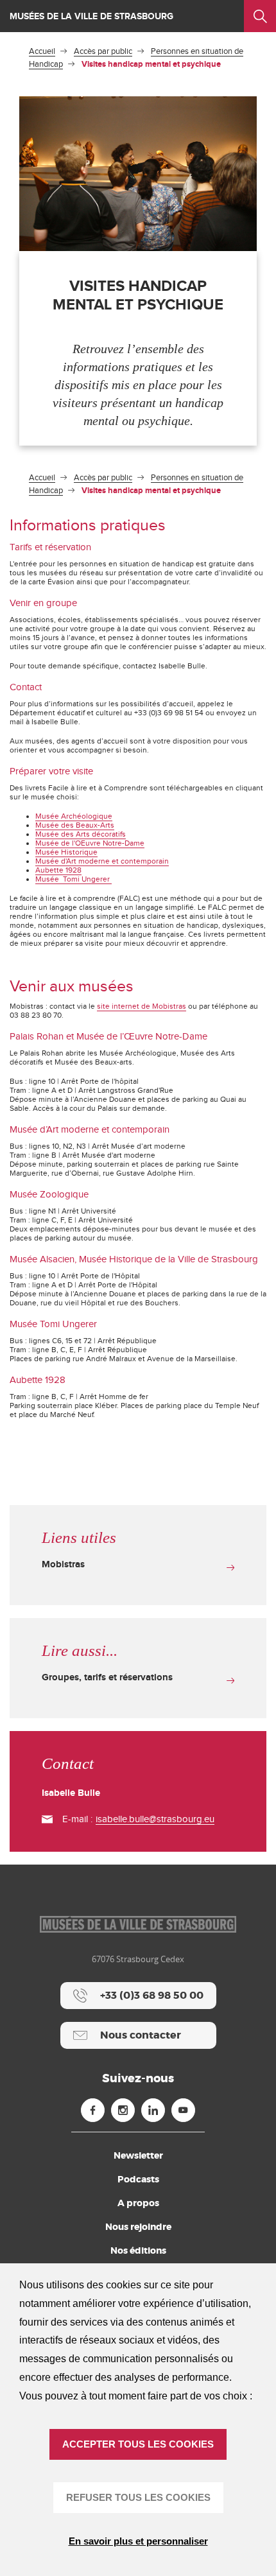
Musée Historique (66, 852)
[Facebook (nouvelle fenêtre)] (93, 2110)
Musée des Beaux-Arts (75, 825)
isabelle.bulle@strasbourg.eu (155, 1819)
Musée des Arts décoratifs (81, 834)
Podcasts (138, 2179)
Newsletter (138, 2155)
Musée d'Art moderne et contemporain (102, 861)
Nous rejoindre (138, 2227)
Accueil (42, 51)
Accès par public (103, 51)
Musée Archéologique (74, 816)
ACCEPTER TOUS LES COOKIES (138, 2444)
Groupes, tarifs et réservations (107, 1677)
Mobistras (63, 1564)
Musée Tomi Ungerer (73, 879)
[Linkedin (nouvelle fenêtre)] (153, 2110)
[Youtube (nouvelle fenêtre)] (183, 2110)
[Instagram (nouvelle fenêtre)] (123, 2110)
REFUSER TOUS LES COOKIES (138, 2497)
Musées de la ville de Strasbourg (91, 16)
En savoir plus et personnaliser (138, 2541)
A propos (138, 2203)
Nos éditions (138, 2250)
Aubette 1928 (58, 870)
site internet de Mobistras (142, 1006)
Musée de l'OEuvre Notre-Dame (90, 843)
